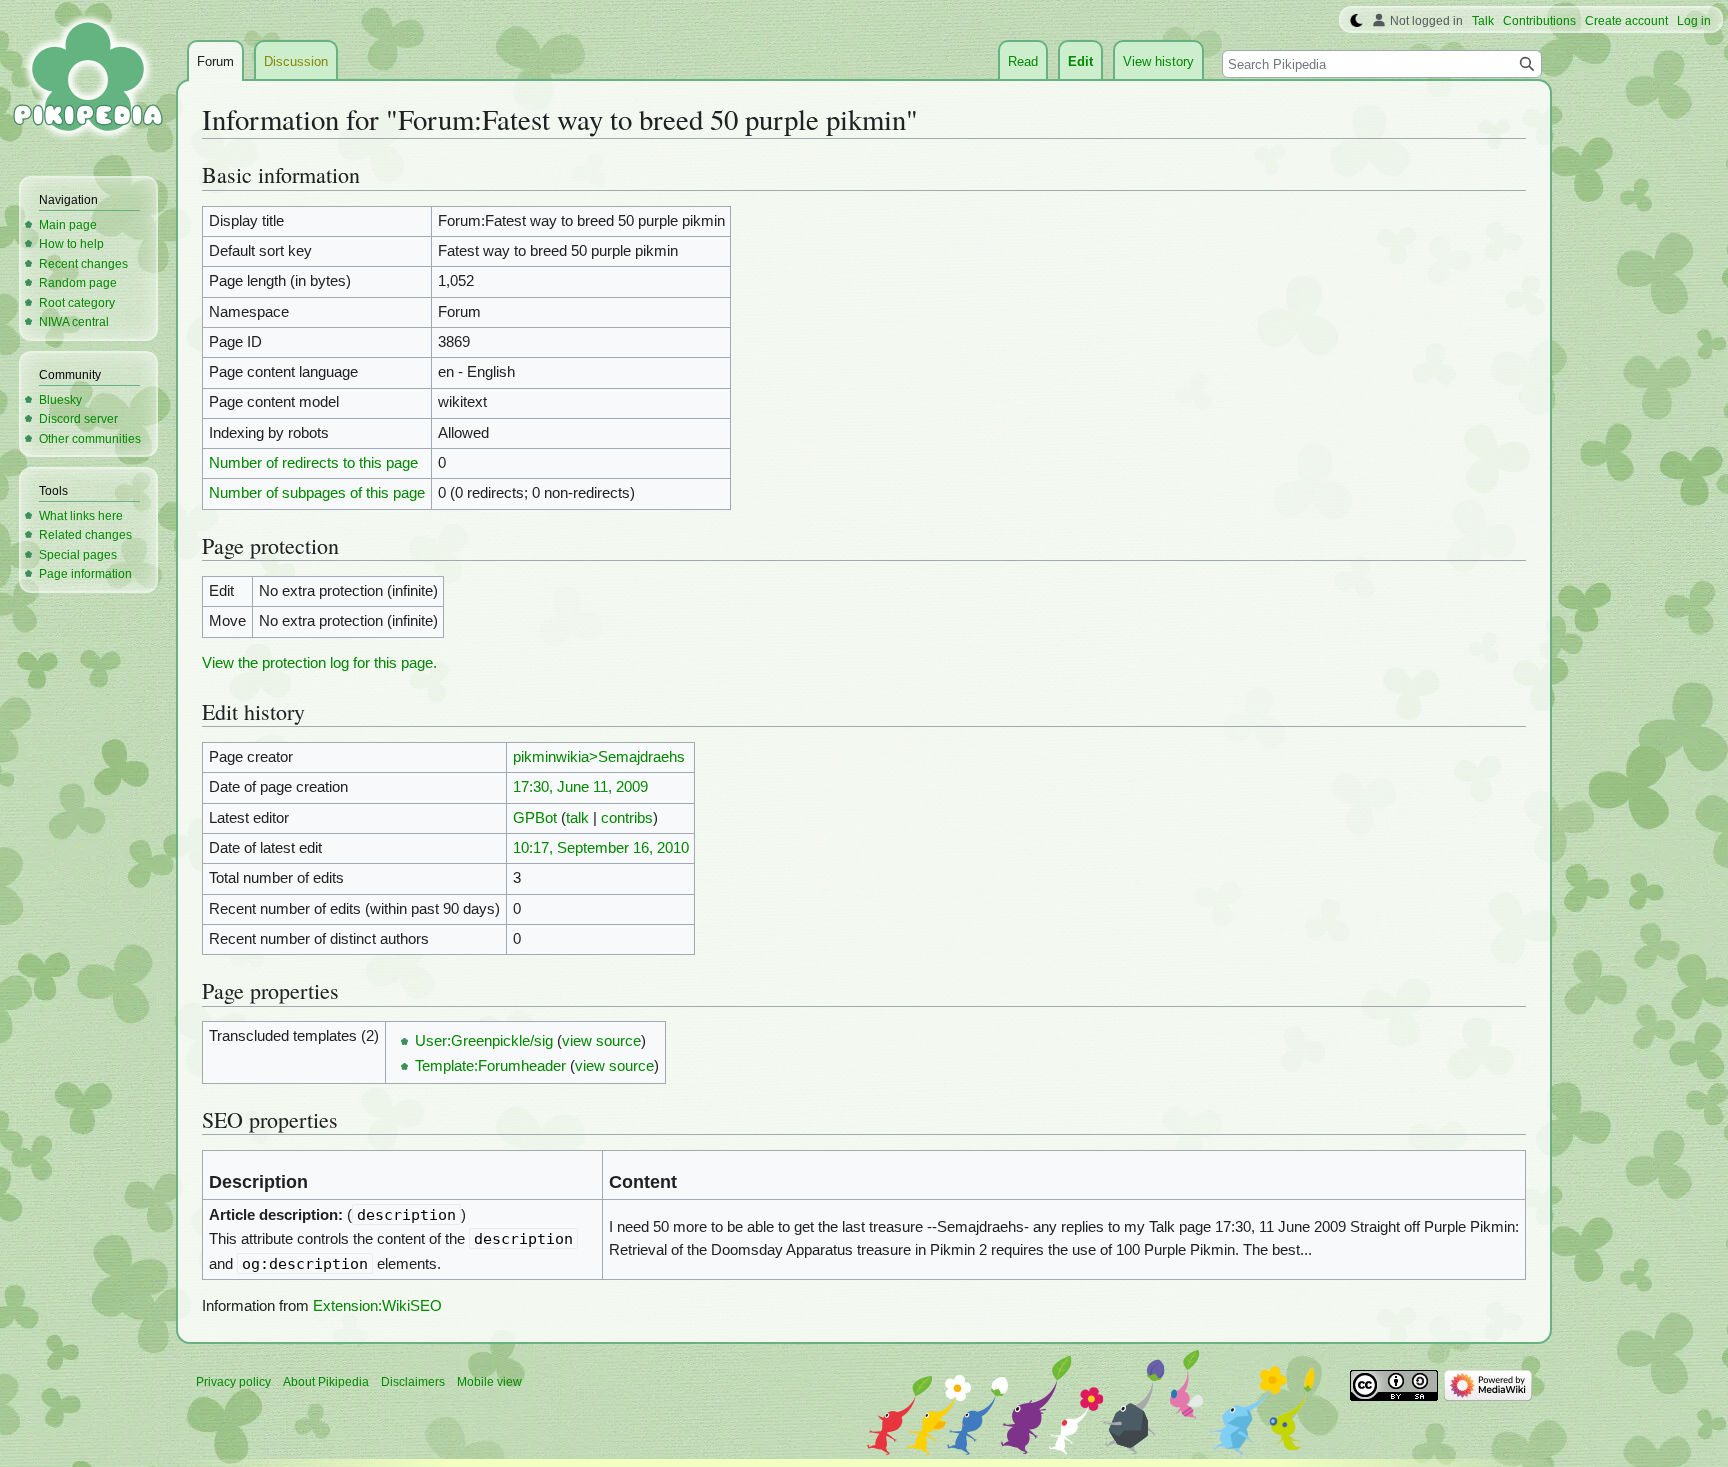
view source (601, 1041)
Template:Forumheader (490, 1066)
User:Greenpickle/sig (484, 1041)
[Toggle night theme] (1356, 21)
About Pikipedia (326, 1382)
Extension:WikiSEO (377, 1306)
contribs (627, 818)
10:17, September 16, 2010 (601, 848)
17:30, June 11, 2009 (580, 787)
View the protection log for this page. (319, 663)
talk (577, 818)
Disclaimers (413, 1382)
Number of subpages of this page (317, 493)
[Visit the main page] (88, 80)
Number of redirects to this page (313, 463)
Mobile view (489, 1382)
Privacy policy (233, 1382)
